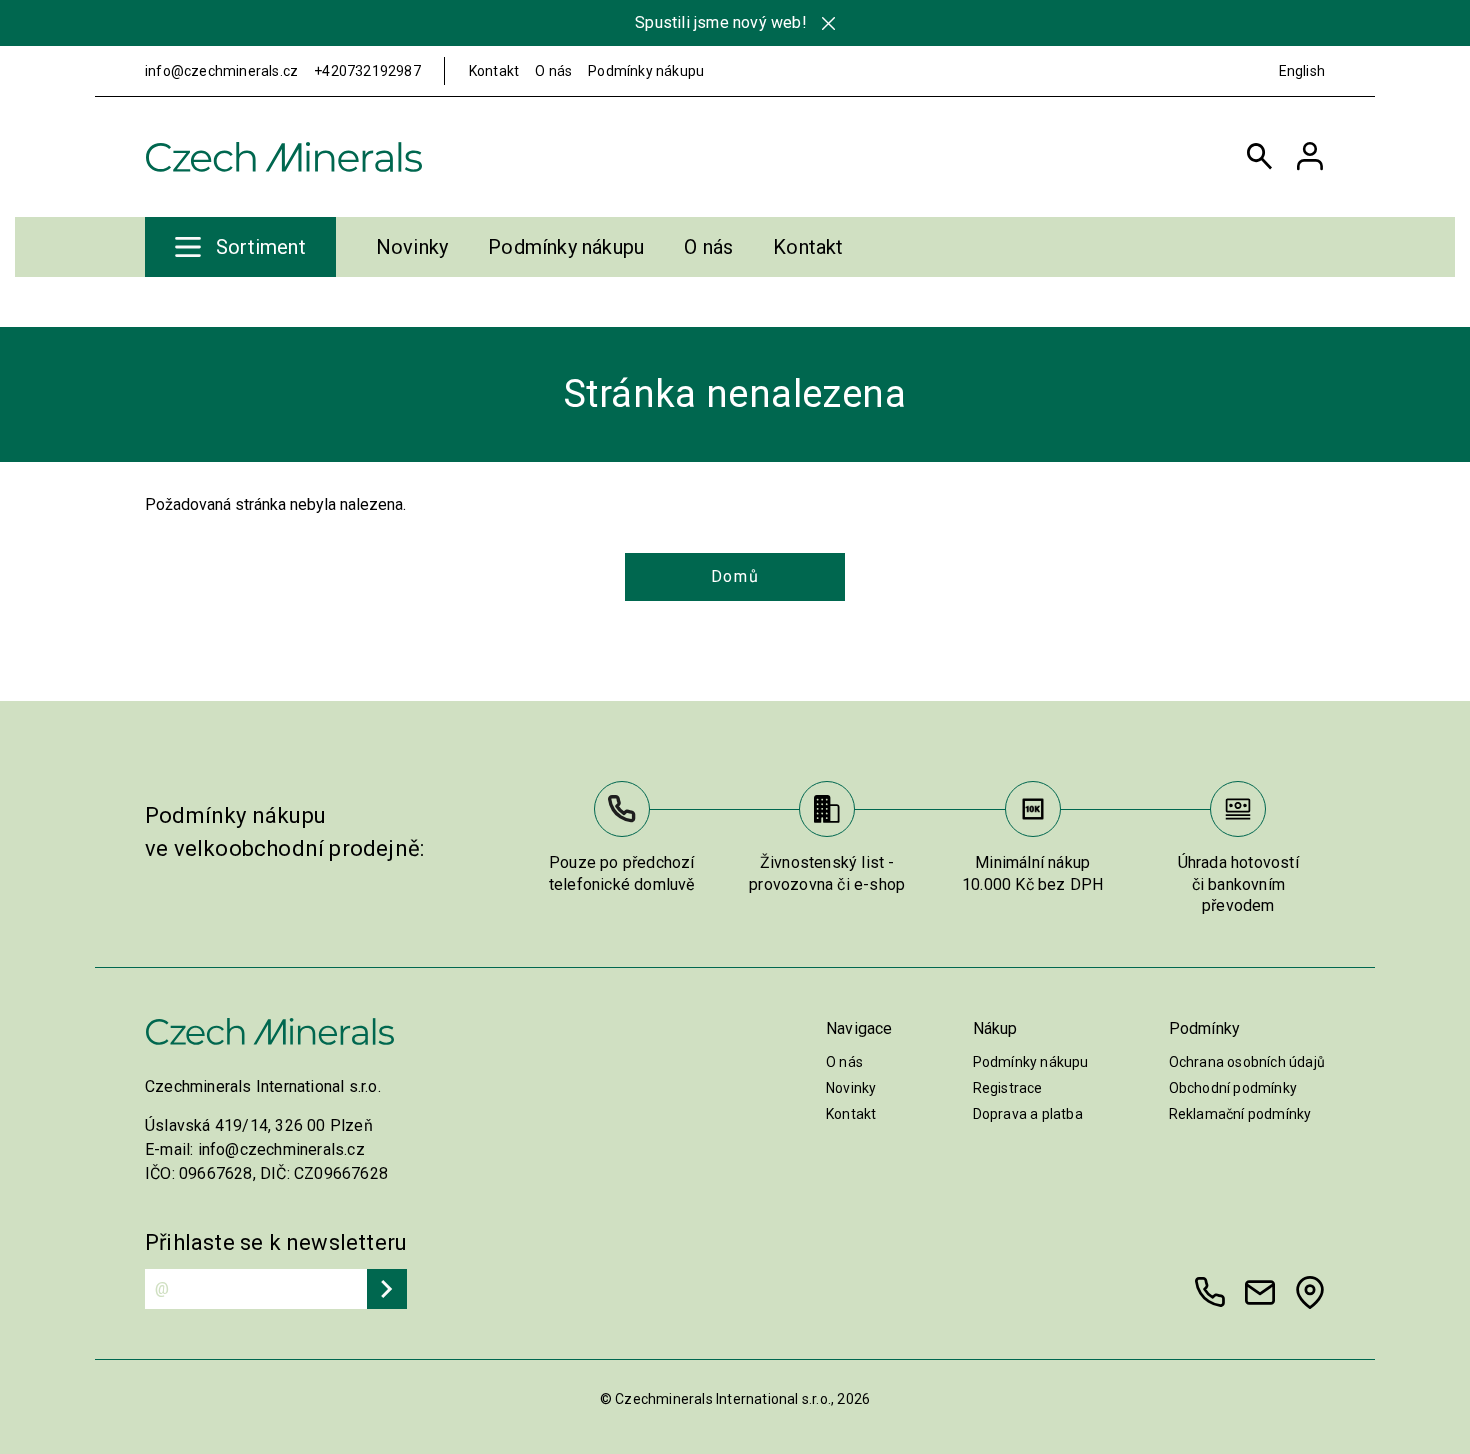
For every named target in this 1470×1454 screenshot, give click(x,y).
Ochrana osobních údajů (1247, 1062)
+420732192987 (367, 71)
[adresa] (1310, 1292)
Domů (735, 576)
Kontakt (494, 71)
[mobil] (1210, 1292)
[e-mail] (1260, 1292)
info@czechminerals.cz (221, 71)
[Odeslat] (387, 1289)
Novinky (412, 247)
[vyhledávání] (1260, 157)
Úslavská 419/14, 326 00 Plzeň (259, 1125)
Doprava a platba (1028, 1114)
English (1302, 71)
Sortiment (261, 247)
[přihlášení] (1310, 157)
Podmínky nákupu (646, 71)
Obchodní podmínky (1233, 1088)
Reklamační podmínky (1240, 1114)
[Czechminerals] (284, 157)
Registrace (1008, 1088)
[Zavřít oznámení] (828, 23)
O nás (553, 71)
